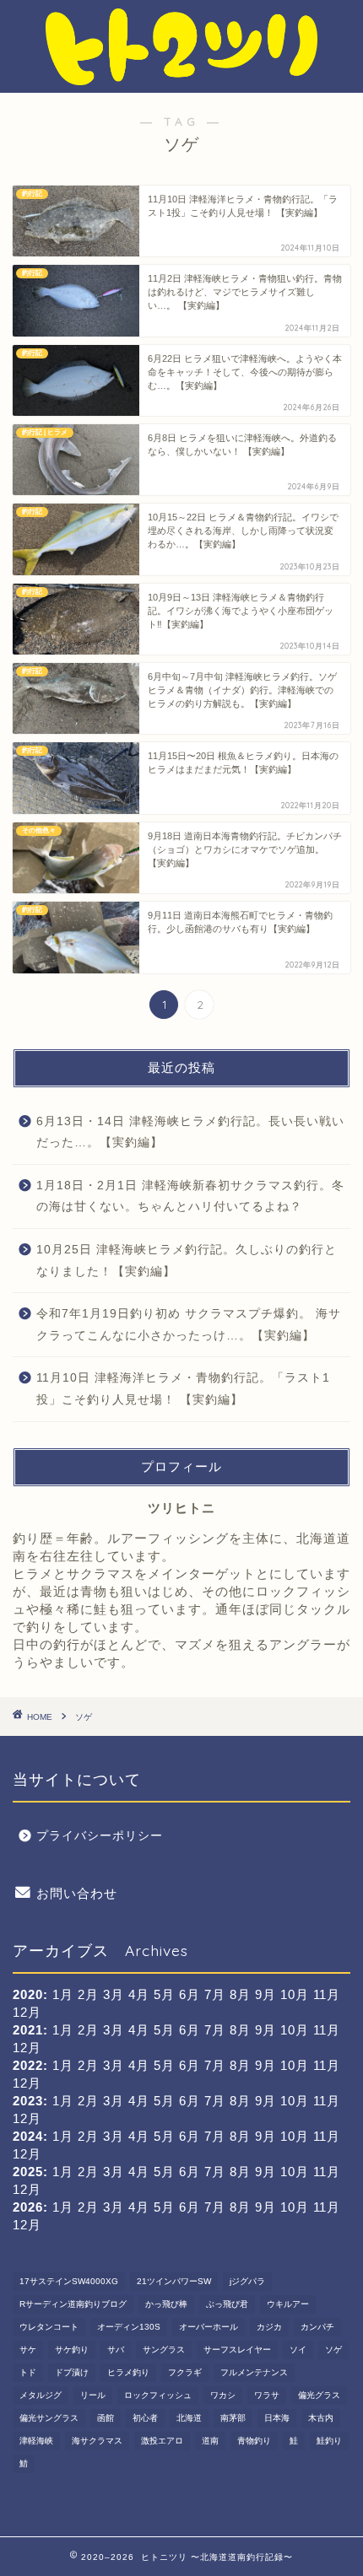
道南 (210, 2441)
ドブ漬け (72, 2372)
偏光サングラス (49, 2418)
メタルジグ (41, 2395)
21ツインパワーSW (174, 2281)
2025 (28, 2172)
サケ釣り (72, 2350)
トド (28, 2372)
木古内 (321, 2418)
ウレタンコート (49, 2327)
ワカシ (223, 2395)
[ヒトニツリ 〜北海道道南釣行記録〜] (181, 79)
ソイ (298, 2350)
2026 (28, 2207)
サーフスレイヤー (237, 2350)
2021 (28, 2030)
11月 (327, 1994)
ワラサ (267, 2395)
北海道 (189, 2418)
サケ (28, 2350)
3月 (114, 2030)
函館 (106, 2418)
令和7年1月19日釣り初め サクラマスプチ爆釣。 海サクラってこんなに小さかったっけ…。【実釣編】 (189, 1325)
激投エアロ (162, 2441)
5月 (164, 2030)
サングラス (164, 2350)
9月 (265, 1994)
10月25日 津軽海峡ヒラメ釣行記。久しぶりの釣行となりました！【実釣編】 (187, 1261)
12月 (27, 2012)
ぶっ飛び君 (227, 2304)
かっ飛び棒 (166, 2304)
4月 (139, 2030)
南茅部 (233, 2418)
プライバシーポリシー (100, 1836)
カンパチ (317, 2327)
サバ (116, 2350)
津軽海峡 (36, 2441)
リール (93, 2395)
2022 (28, 2065)
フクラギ (185, 2372)
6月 (190, 2065)
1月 (63, 2030)
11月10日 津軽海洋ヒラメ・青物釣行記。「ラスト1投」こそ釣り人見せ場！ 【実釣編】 (183, 1389)
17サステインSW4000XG (69, 2281)
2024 (28, 2136)
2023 (28, 2101)
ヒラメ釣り (128, 2372)
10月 (295, 2065)
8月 (240, 2030)
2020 (28, 1994)
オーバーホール (209, 2327)
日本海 (277, 2418)
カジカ (269, 2327)
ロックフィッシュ (158, 2395)
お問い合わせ (77, 1893)
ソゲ (333, 2350)
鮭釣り (329, 2441)
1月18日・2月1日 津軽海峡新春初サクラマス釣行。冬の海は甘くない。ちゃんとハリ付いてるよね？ (190, 1196)
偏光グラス (319, 2395)
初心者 (145, 2418)
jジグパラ (247, 2281)
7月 (215, 2030)
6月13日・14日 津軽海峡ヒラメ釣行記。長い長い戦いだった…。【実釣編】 (190, 1132)
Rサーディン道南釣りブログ (73, 2304)
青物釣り (254, 2441)
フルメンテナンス (254, 2372)
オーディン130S (129, 2327)
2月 (88, 2030)
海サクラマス (97, 2441)
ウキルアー (288, 2304)
